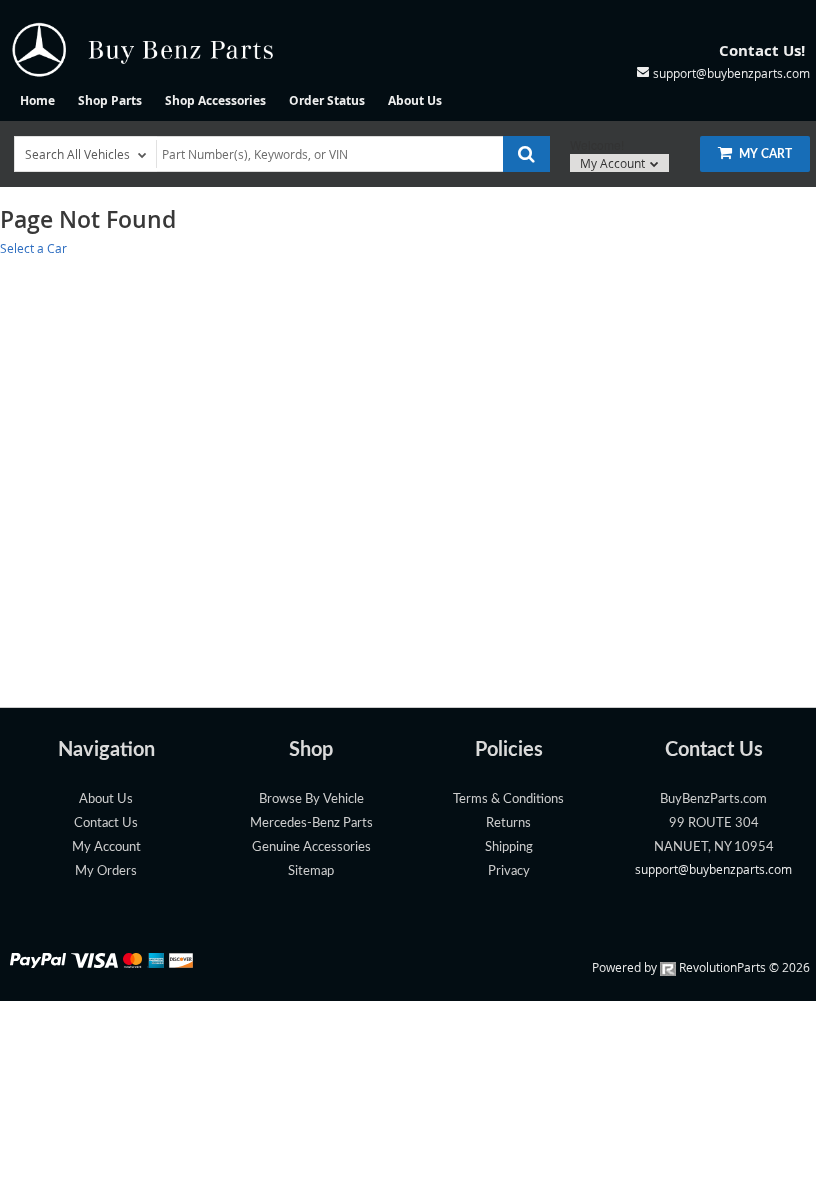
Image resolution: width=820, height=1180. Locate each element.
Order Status (327, 100)
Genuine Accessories (311, 847)
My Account (614, 163)
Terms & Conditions (508, 799)
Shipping (509, 847)
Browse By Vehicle (311, 799)
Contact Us (106, 823)
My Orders (106, 871)
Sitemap (311, 871)
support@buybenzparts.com (713, 869)
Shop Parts (110, 100)
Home (37, 100)
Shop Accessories (215, 100)
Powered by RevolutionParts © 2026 (701, 967)
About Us (415, 100)
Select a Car (33, 248)
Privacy (509, 871)
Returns (508, 823)
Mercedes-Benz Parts (311, 823)
